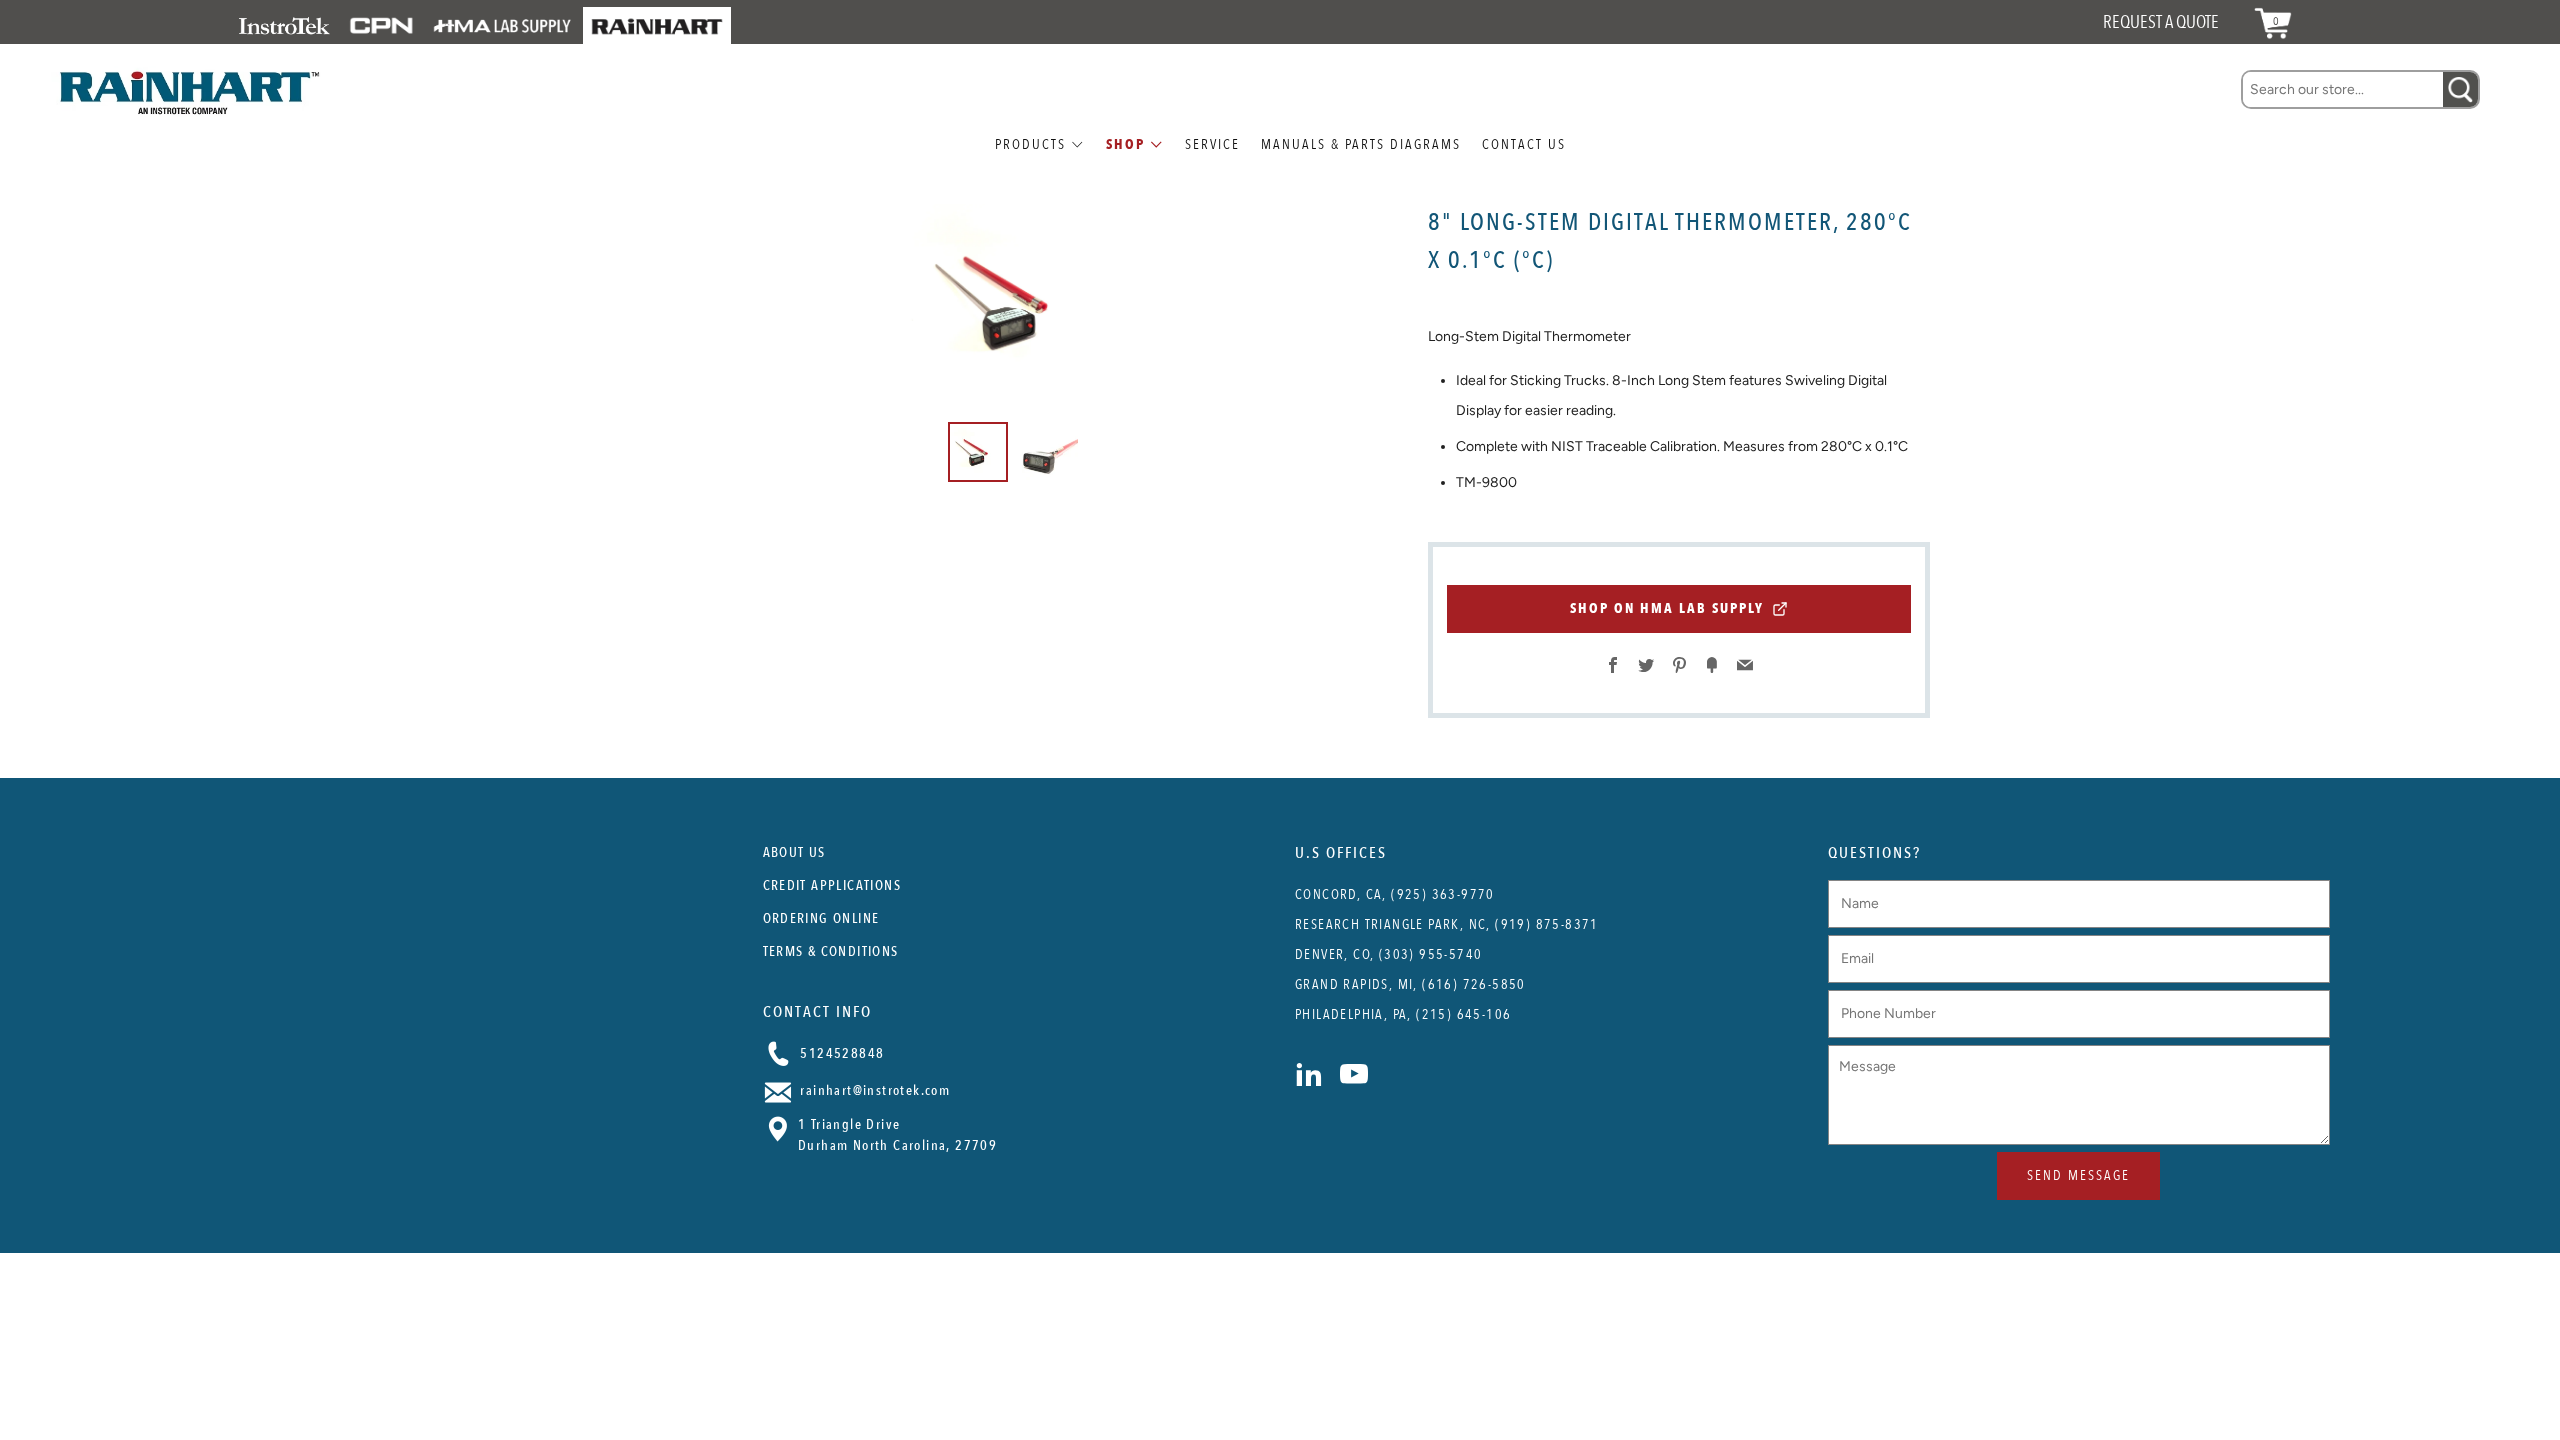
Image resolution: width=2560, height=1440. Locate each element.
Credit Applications (832, 885)
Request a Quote (2161, 22)
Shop (1125, 144)
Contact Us (1524, 144)
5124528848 (840, 1053)
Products (1030, 144)
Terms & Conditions (831, 951)
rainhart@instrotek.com (873, 1090)
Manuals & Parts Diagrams (1361, 144)
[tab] (978, 452)
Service (1212, 144)
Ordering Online (821, 918)
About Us (794, 852)
